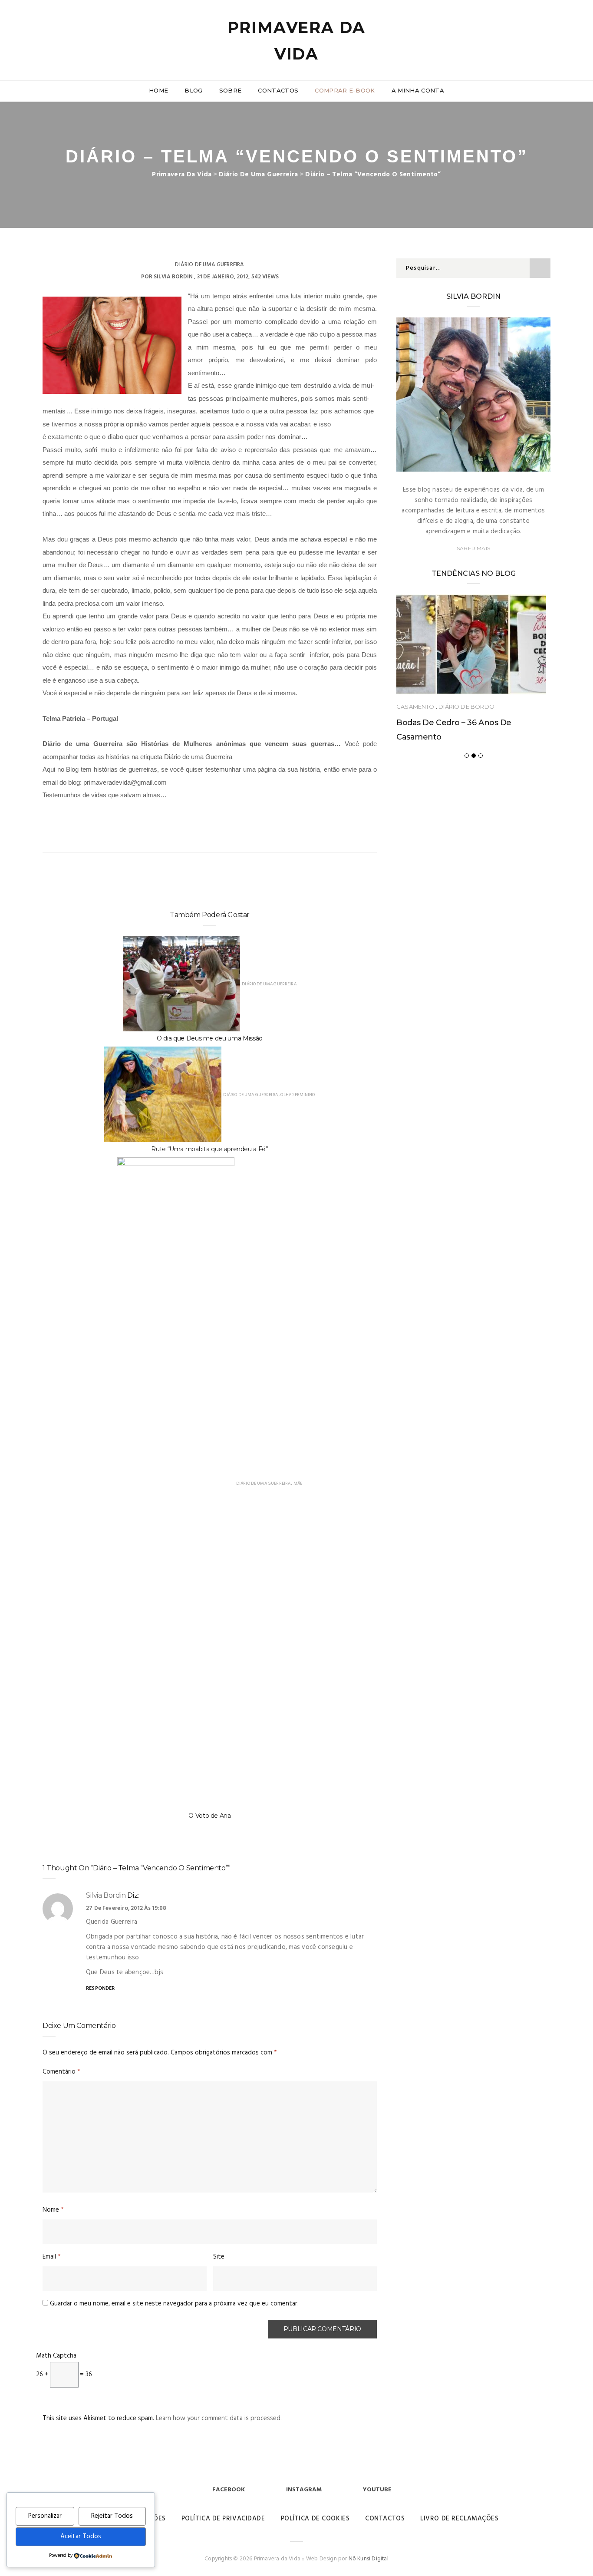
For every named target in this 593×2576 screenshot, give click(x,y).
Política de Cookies (315, 2519)
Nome (53, 2210)
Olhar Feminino (298, 1095)
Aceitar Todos (81, 2536)
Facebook (229, 2490)
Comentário (61, 2072)
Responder (100, 1988)
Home (158, 90)
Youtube (377, 2490)
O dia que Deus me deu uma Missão (210, 1038)
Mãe (298, 1483)
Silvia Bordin (173, 277)
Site (219, 2257)
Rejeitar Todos (112, 2516)
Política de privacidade (223, 2519)
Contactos (278, 90)
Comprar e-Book (345, 90)
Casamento (415, 707)
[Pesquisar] (547, 30)
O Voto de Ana (209, 1816)
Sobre (231, 90)
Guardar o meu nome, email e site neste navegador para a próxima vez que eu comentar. (174, 2304)
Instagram (304, 2490)
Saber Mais (473, 548)
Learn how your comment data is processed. (219, 2418)
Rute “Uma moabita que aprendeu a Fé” (209, 1149)
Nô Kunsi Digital (369, 2559)
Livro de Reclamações (459, 2519)
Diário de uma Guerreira (209, 265)
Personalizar (45, 2516)
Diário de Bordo (466, 707)
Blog (193, 90)
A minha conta (418, 90)
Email (52, 2257)
